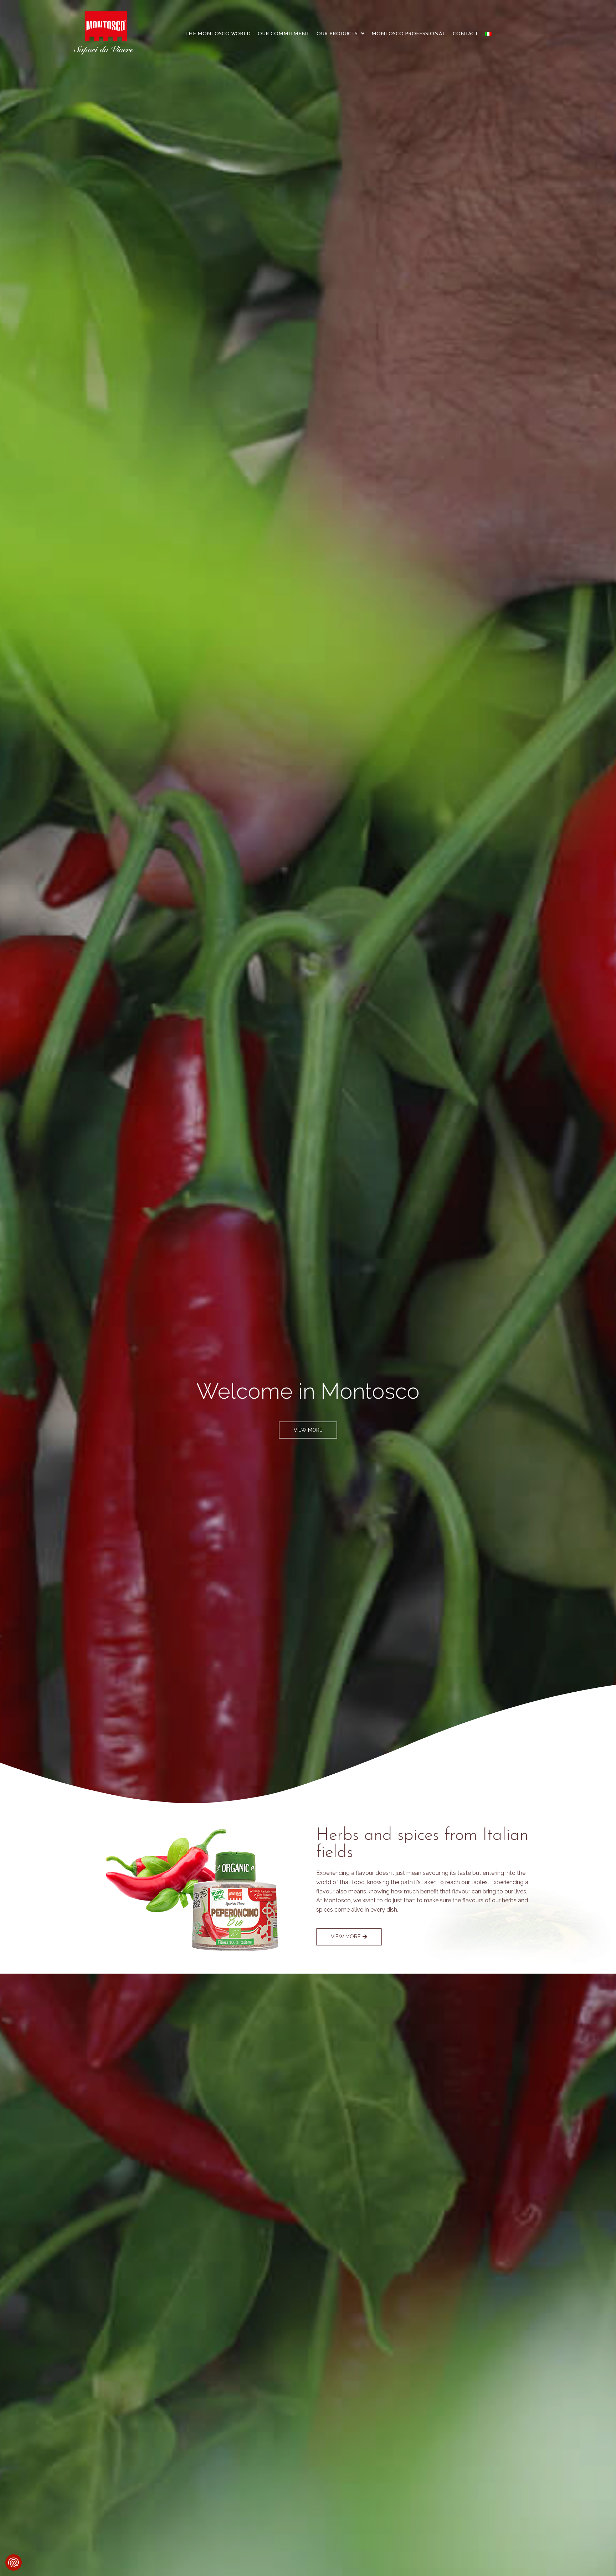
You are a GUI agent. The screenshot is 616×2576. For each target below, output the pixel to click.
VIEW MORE (308, 1430)
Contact (465, 34)
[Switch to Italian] (488, 34)
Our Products (337, 34)
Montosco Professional (409, 34)
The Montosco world (218, 34)
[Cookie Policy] (14, 2562)
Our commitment (284, 34)
